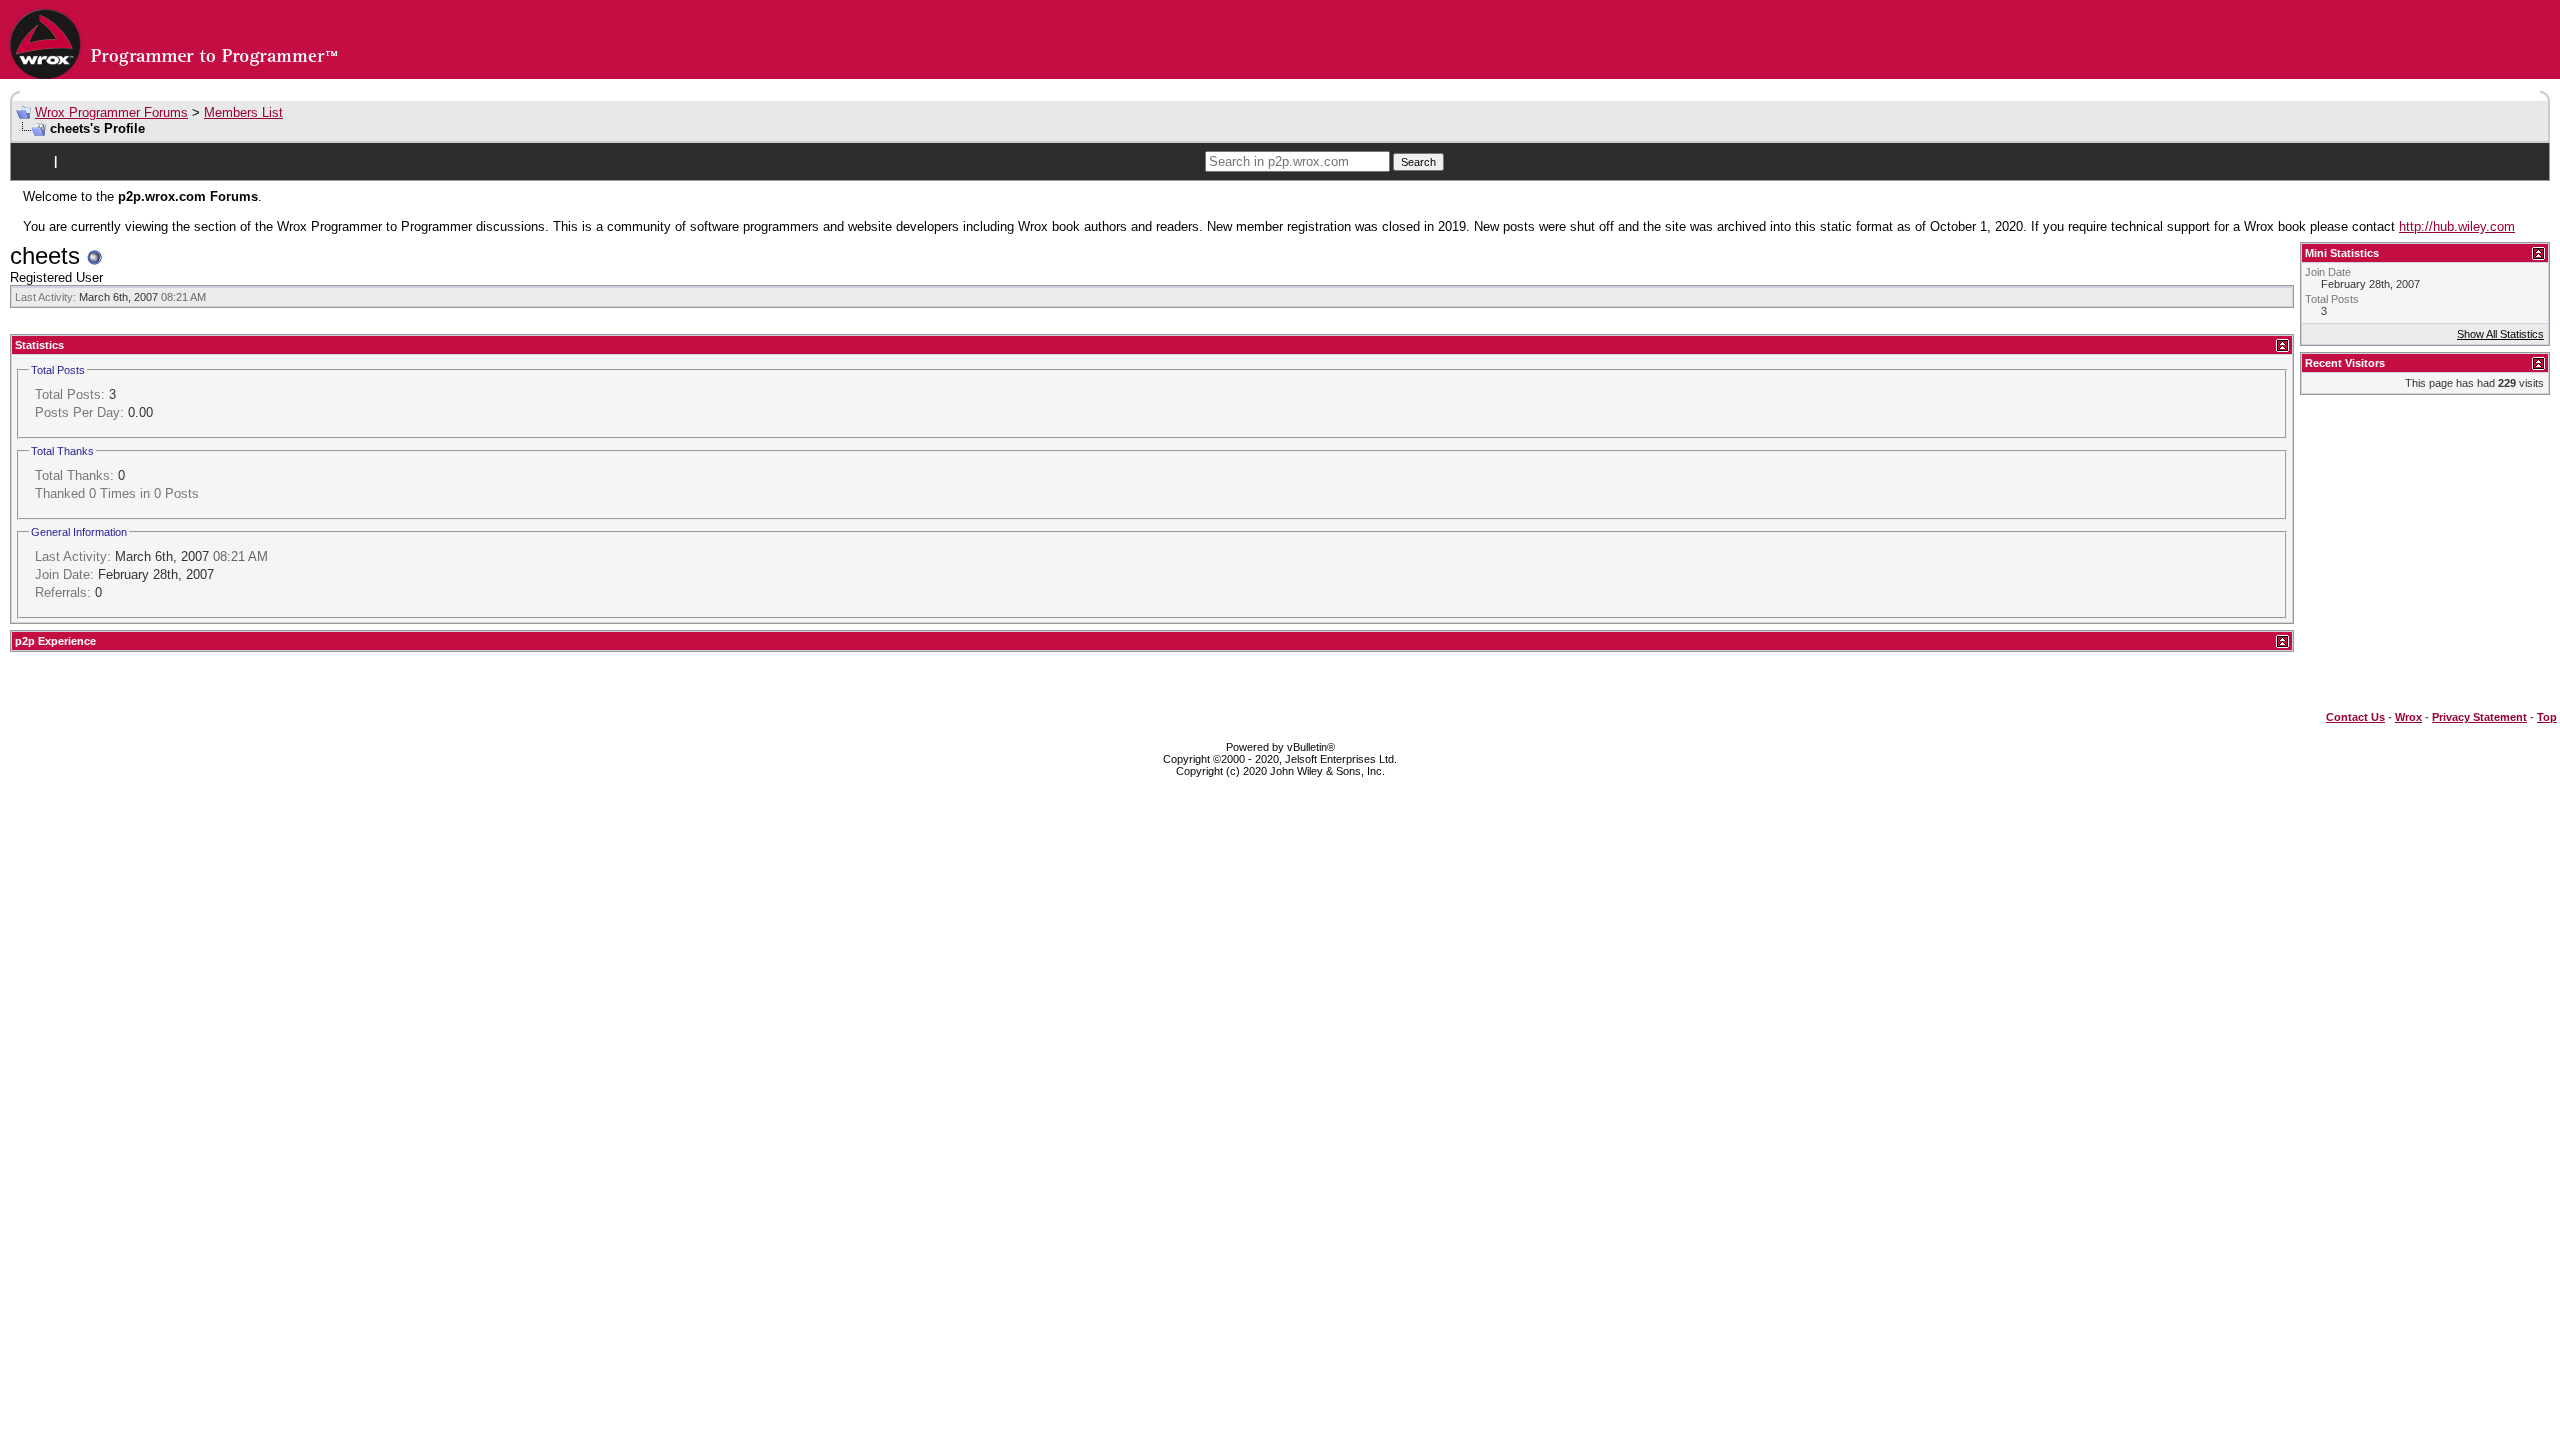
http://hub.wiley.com (2457, 226)
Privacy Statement (2479, 717)
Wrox (2408, 717)
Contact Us (2355, 717)
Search (1418, 162)
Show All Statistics (2500, 334)
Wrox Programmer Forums (111, 112)
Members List (243, 112)
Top (2547, 717)
